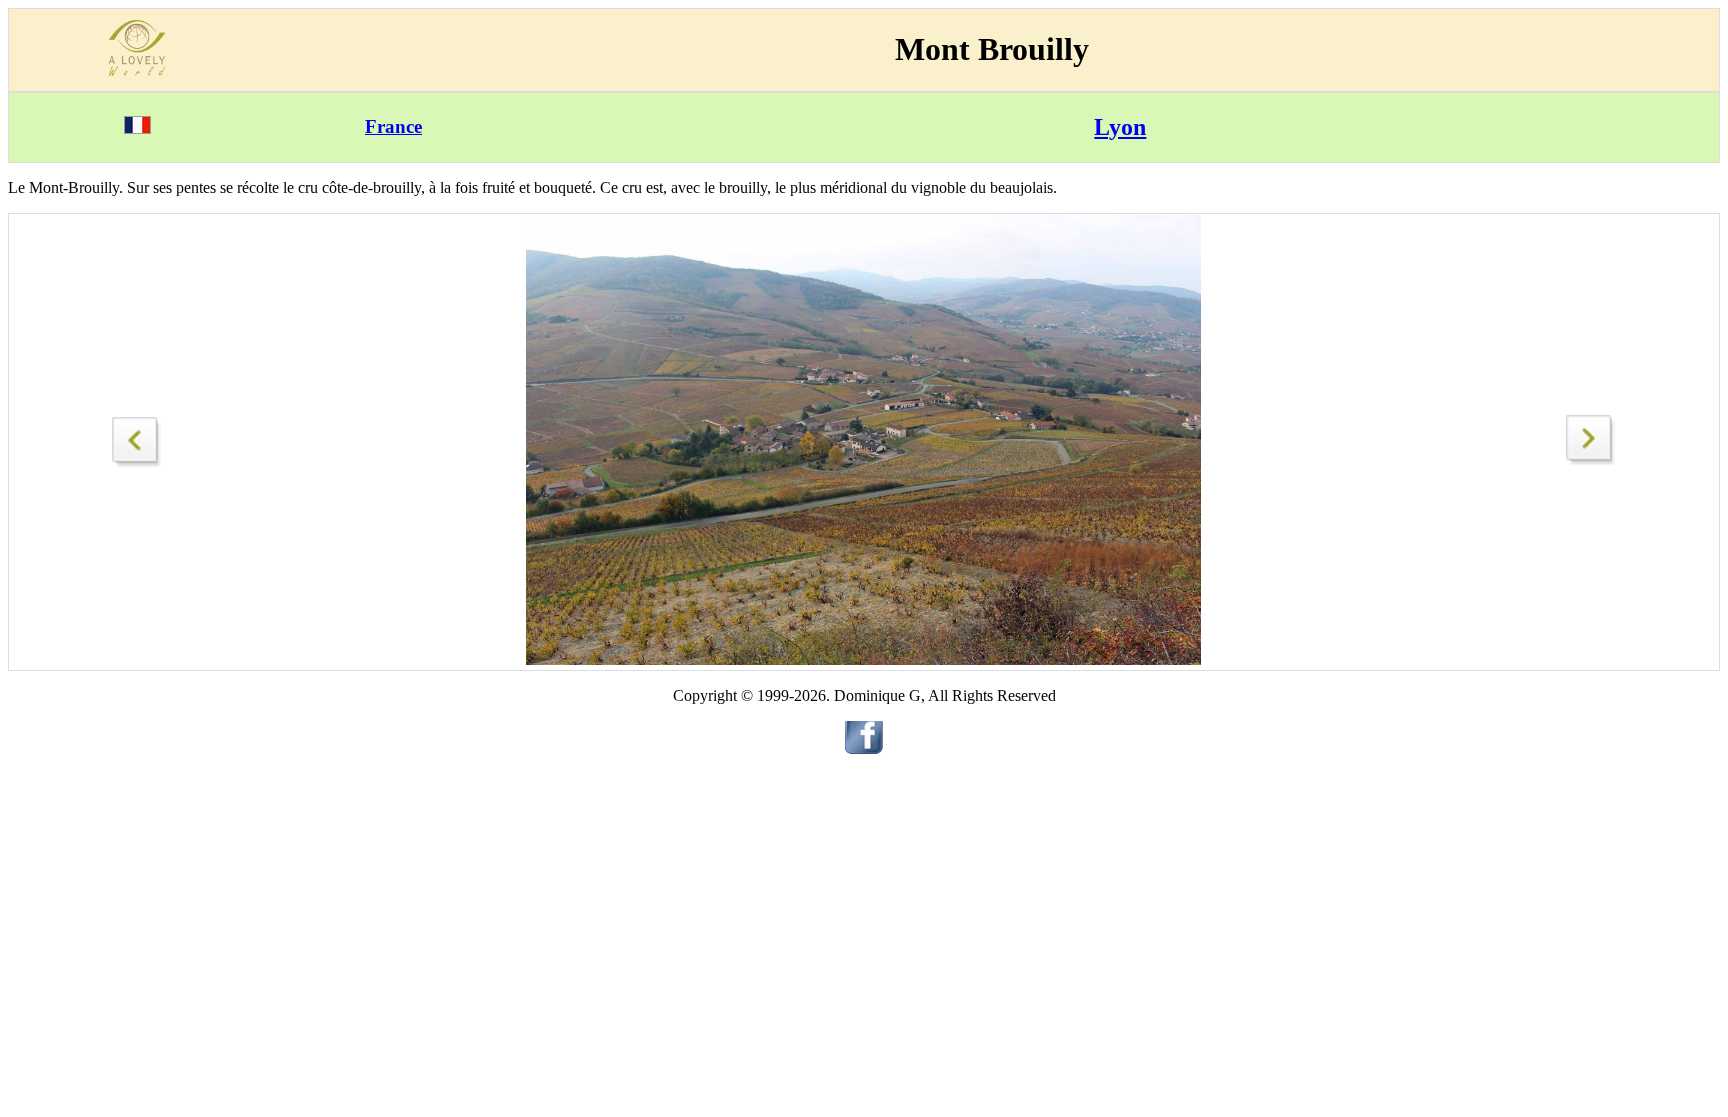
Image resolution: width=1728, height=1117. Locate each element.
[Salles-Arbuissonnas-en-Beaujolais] (137, 436)
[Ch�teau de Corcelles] (1591, 459)
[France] (137, 128)
